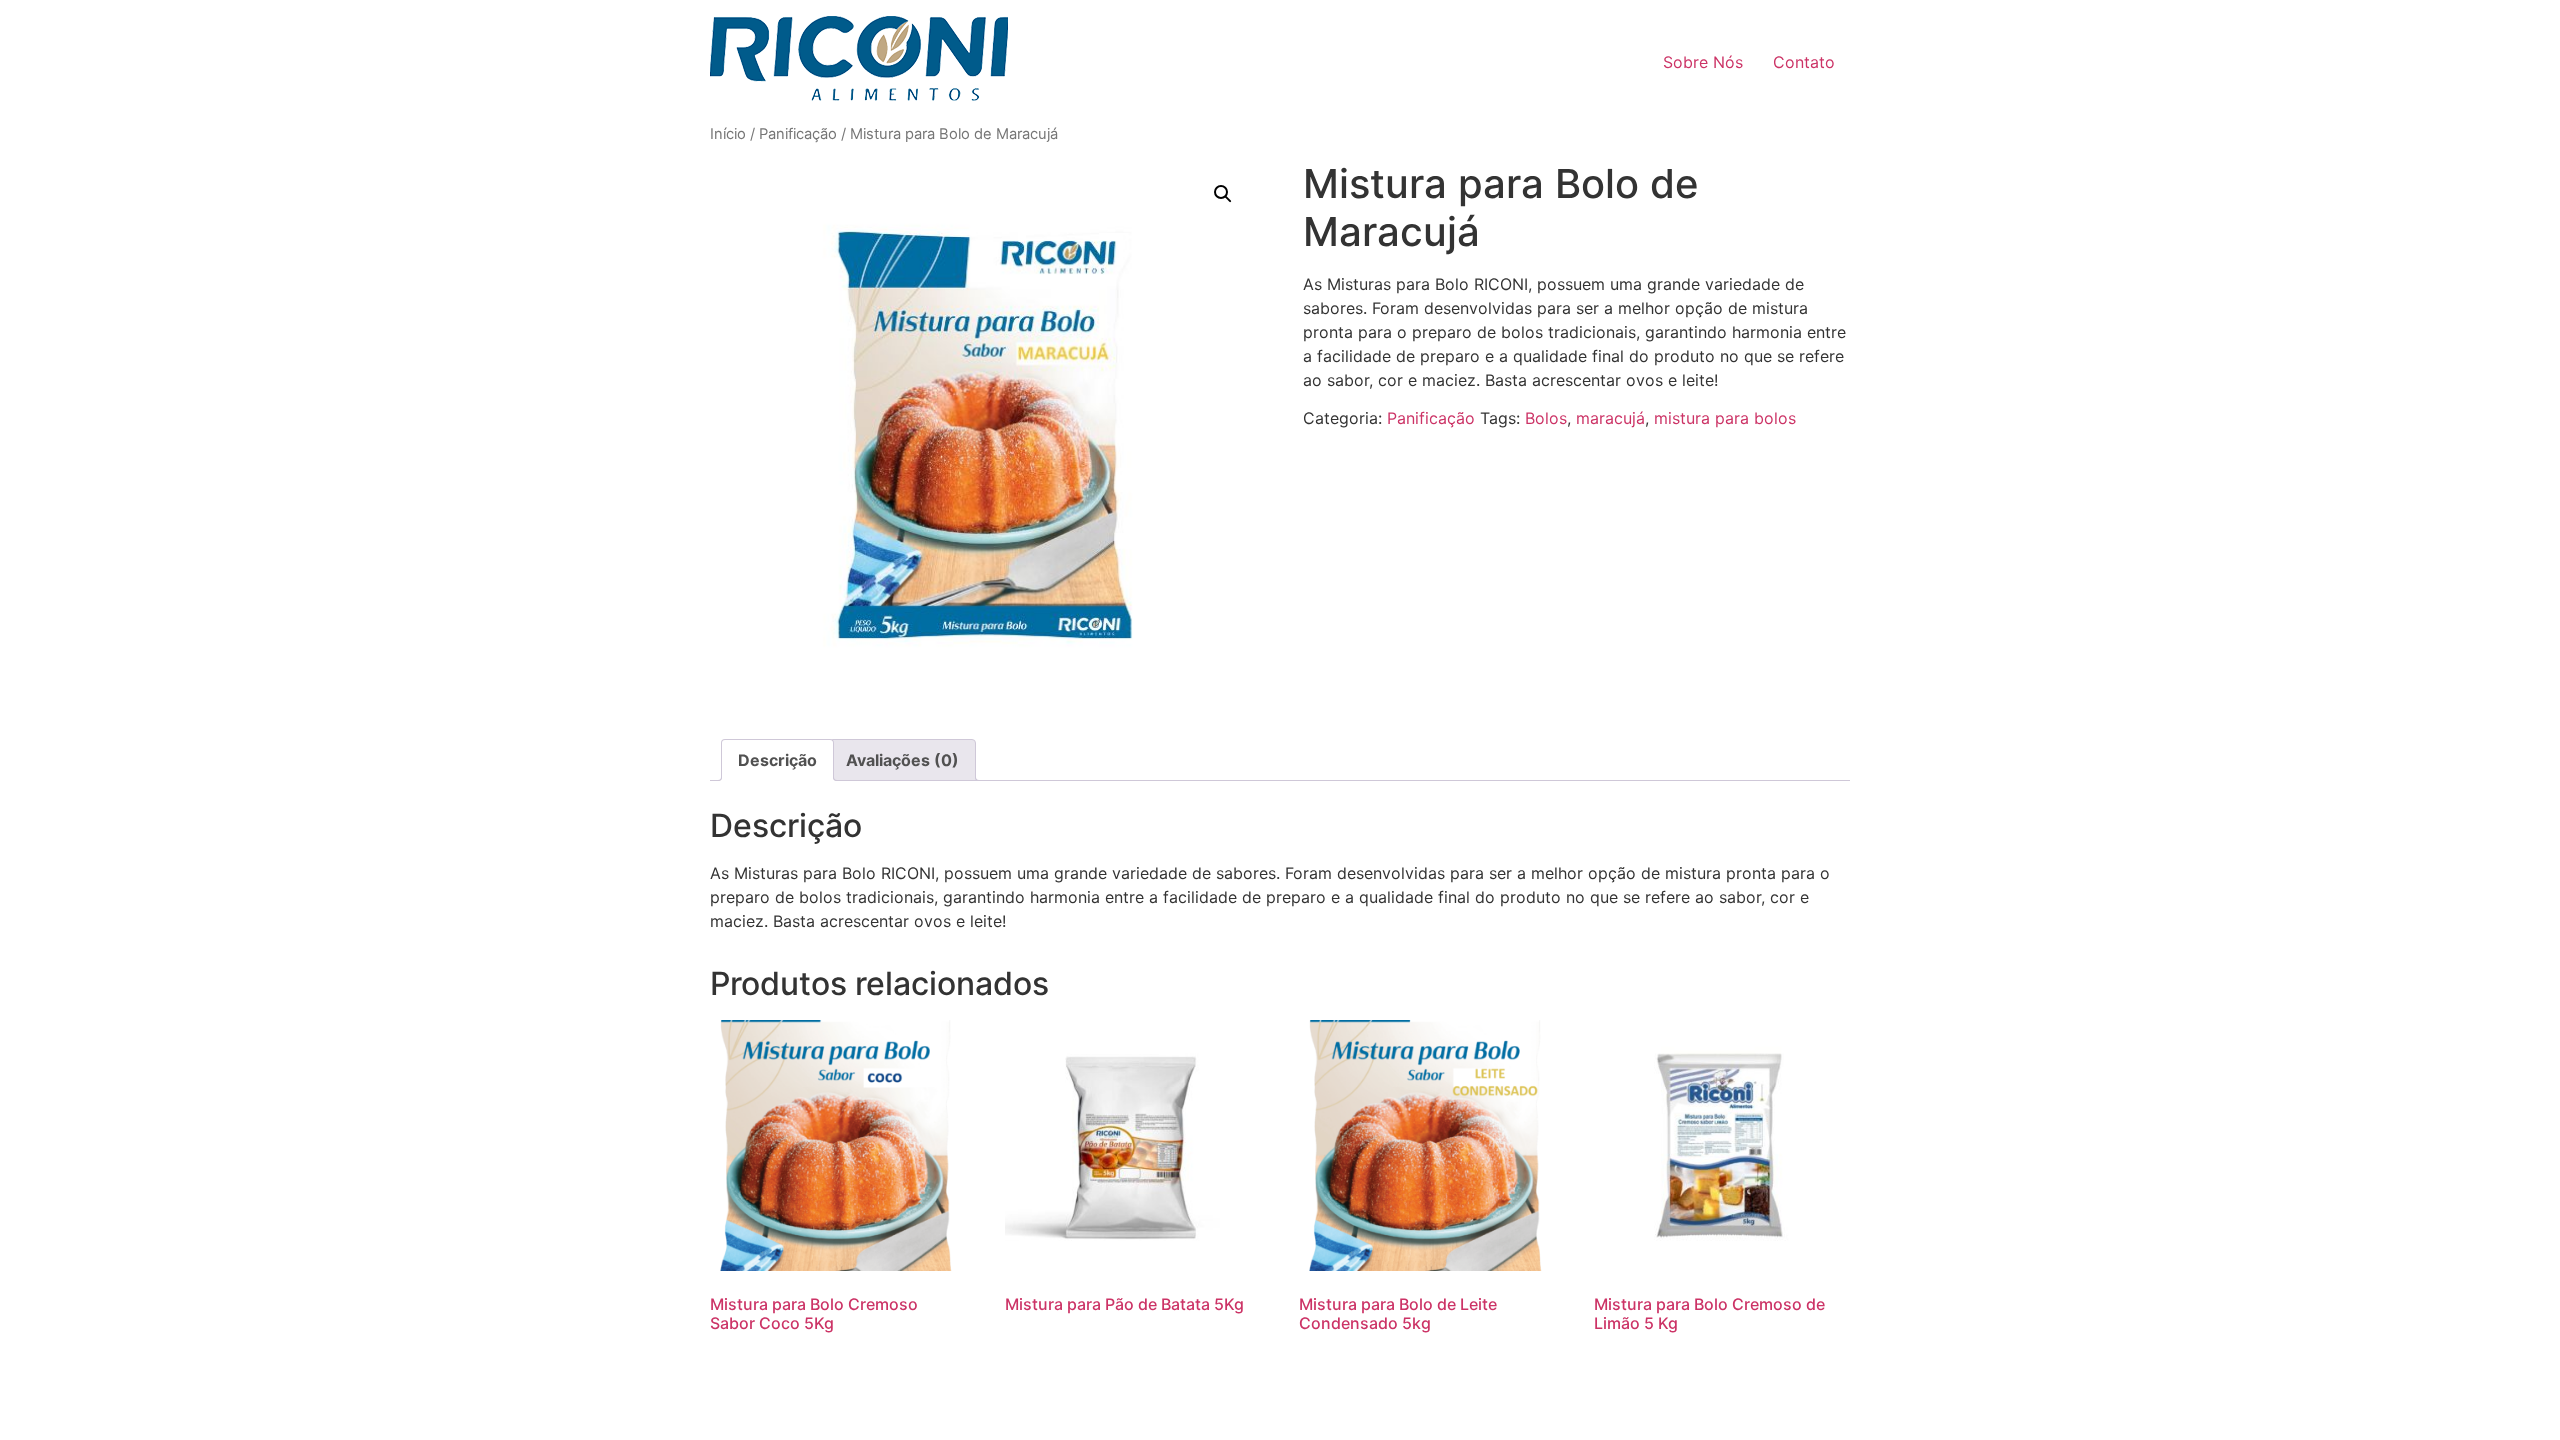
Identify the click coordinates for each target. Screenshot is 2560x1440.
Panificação (798, 134)
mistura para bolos (1725, 418)
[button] (1223, 194)
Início (728, 134)
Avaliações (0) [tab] (902, 760)
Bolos (1546, 418)
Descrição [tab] (777, 760)
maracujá (1610, 418)
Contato (1804, 62)
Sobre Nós (1703, 62)
